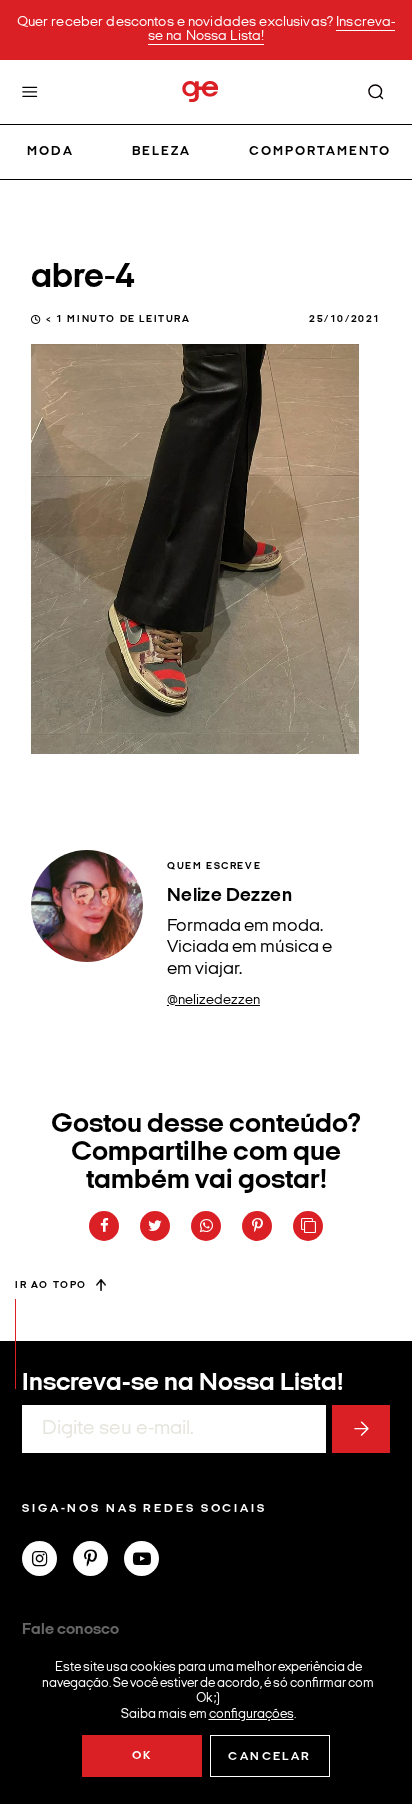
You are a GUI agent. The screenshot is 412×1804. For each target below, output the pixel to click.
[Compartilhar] (104, 1226)
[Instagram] (47, 1561)
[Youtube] (149, 1561)
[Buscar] (376, 92)
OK (142, 1756)
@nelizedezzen (213, 1000)
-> (361, 1429)
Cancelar (269, 1757)
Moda (50, 151)
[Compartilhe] (308, 1226)
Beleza (161, 151)
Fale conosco (70, 1630)
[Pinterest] (98, 1561)
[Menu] (30, 92)
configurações (251, 1713)
